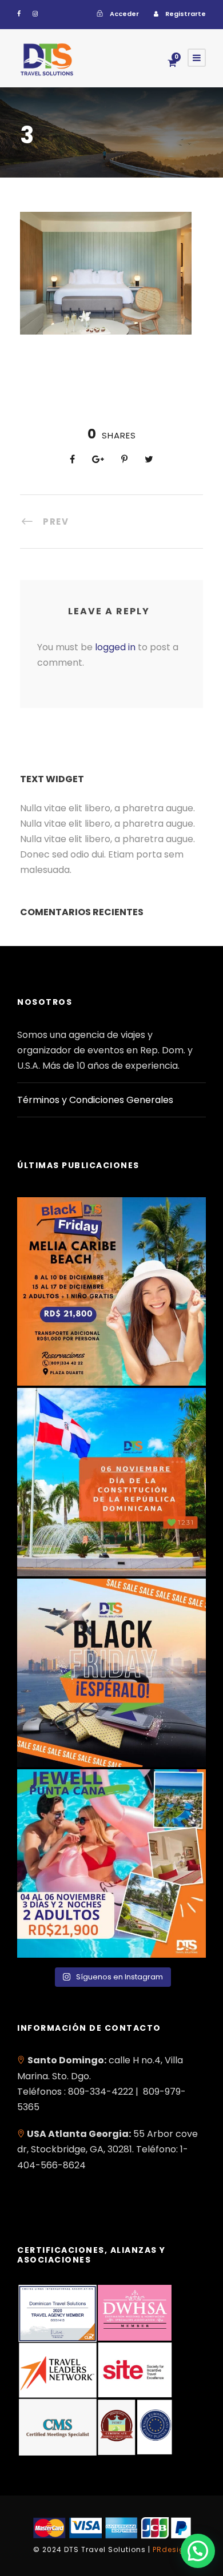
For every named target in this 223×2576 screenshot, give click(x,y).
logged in (115, 647)
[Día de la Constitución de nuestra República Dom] (111, 1482)
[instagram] (35, 14)
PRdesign (171, 2549)
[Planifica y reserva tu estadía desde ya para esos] (111, 1291)
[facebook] (19, 14)
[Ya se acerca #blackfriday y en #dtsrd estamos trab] (111, 1673)
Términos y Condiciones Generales (95, 1100)
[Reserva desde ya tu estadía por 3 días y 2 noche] (111, 1863)
